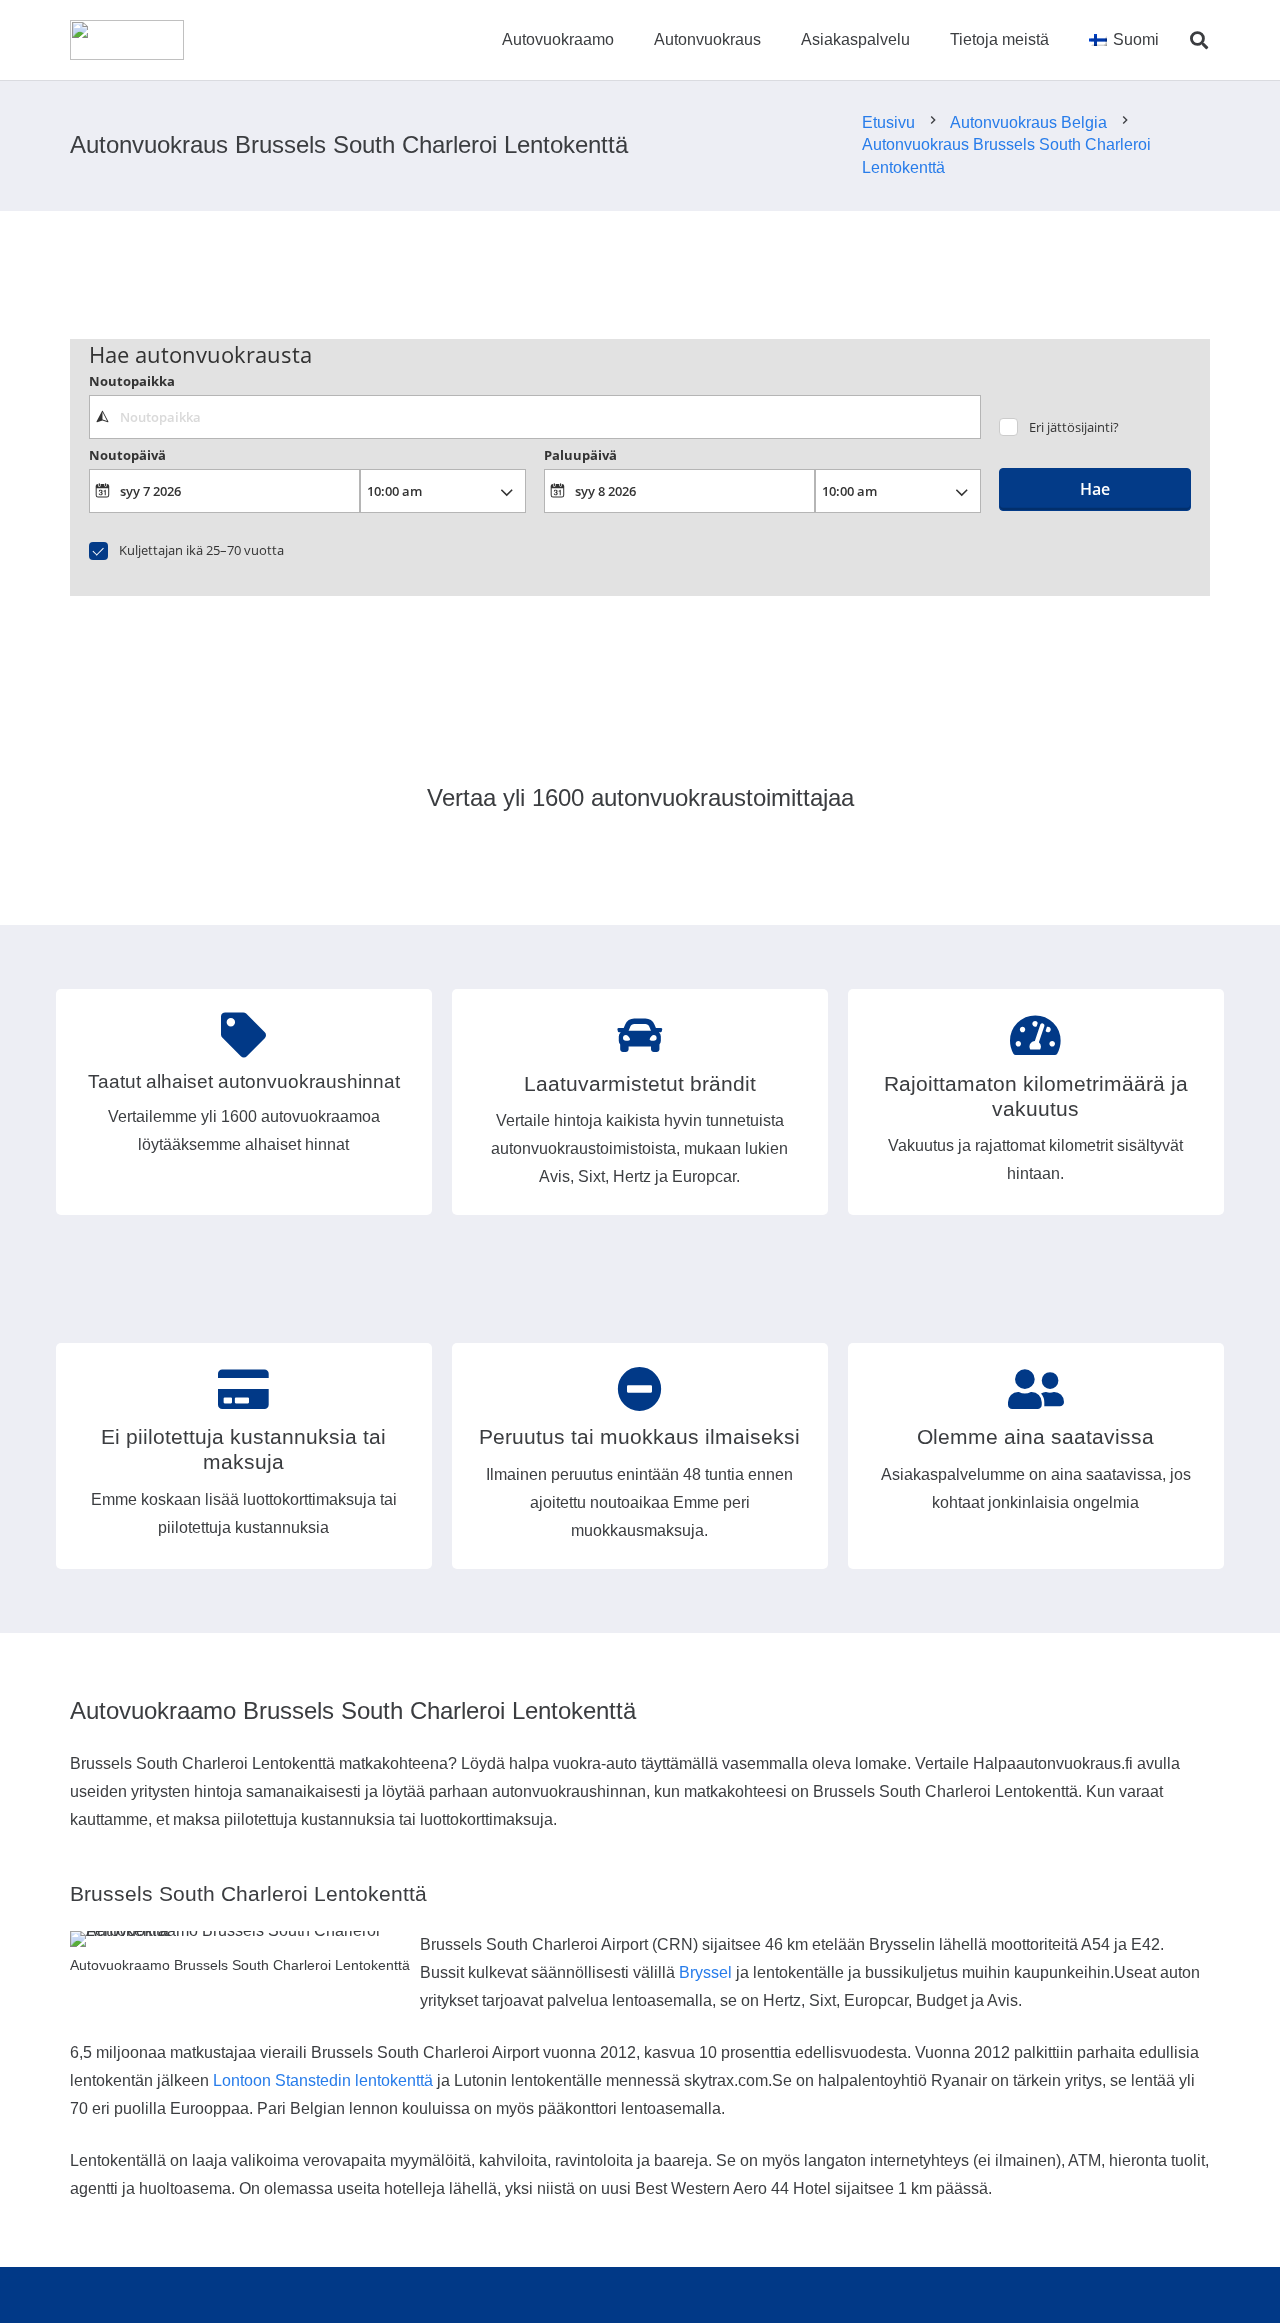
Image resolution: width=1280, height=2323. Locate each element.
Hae (1095, 489)
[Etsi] (1199, 40)
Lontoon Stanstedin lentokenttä (323, 2080)
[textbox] (534, 417)
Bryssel (705, 1972)
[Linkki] (127, 40)
